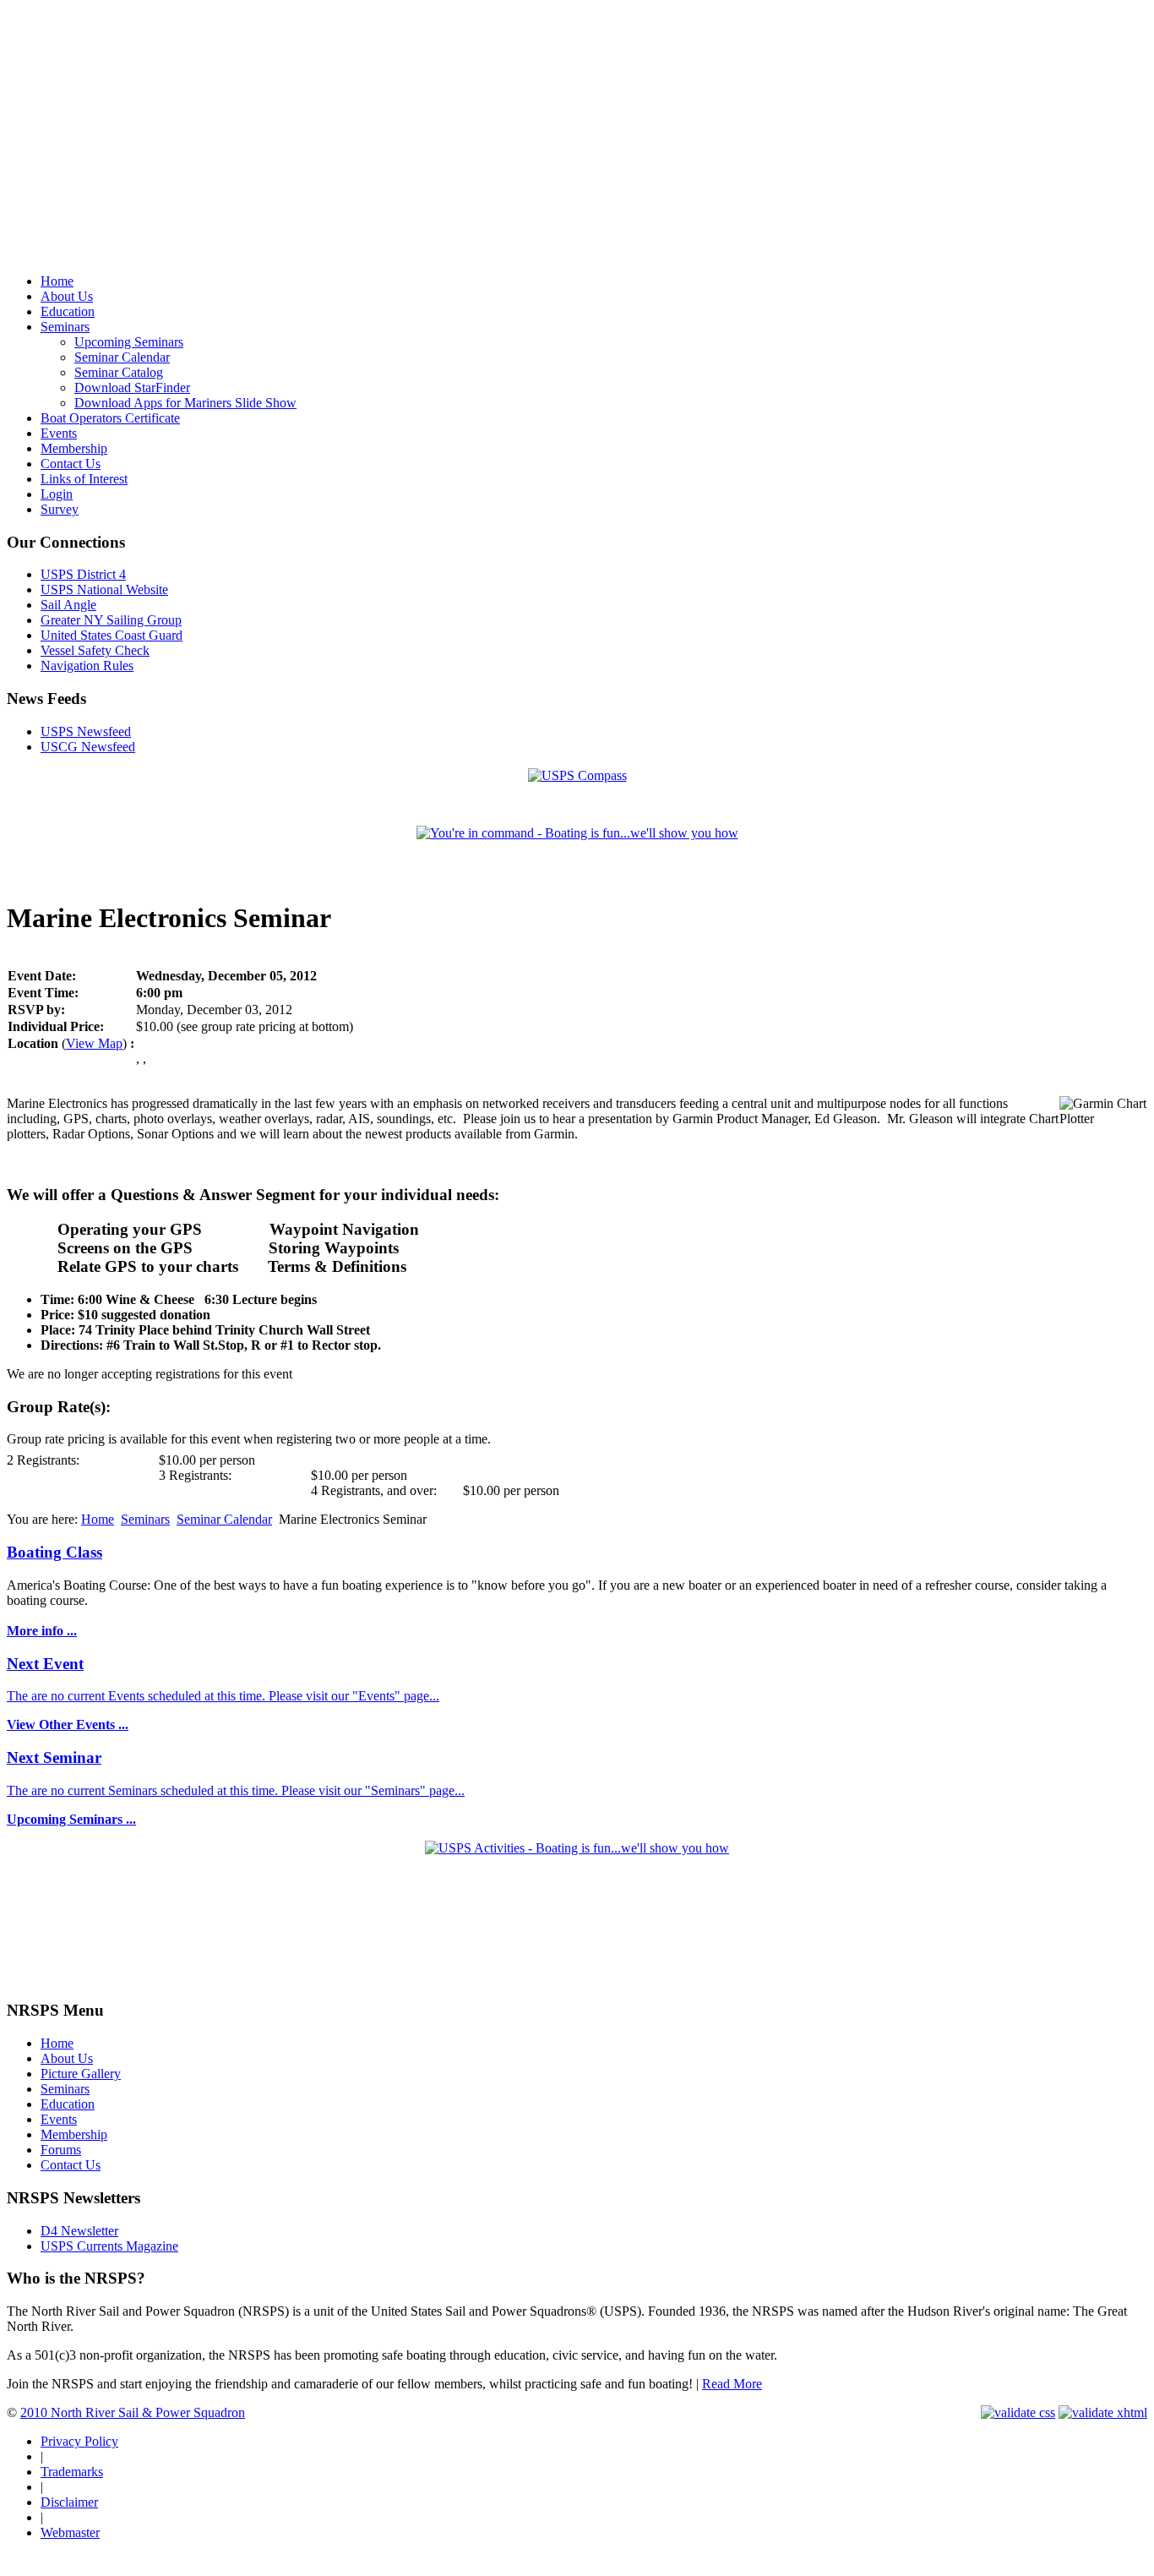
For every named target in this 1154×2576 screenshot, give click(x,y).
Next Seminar (54, 1757)
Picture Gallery (81, 2074)
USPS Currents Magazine (109, 2246)
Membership (74, 2134)
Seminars (145, 1519)
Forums (61, 2150)
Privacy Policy (79, 2441)
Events (59, 2119)
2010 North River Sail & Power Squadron (133, 2412)
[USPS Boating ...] (577, 1848)
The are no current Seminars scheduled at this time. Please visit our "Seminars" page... (236, 1790)
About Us (67, 2058)
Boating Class (54, 1552)
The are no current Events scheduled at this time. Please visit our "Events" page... (223, 1696)
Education (68, 2104)
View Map (94, 1043)
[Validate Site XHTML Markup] (1103, 2412)
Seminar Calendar (224, 1519)
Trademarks (72, 2472)
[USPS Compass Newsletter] (577, 775)
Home (98, 1519)
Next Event (45, 1664)
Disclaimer (69, 2502)
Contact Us (71, 2165)
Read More (732, 2384)
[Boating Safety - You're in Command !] (577, 833)
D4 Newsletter (79, 2231)
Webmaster (70, 2532)
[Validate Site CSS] (1018, 2412)
